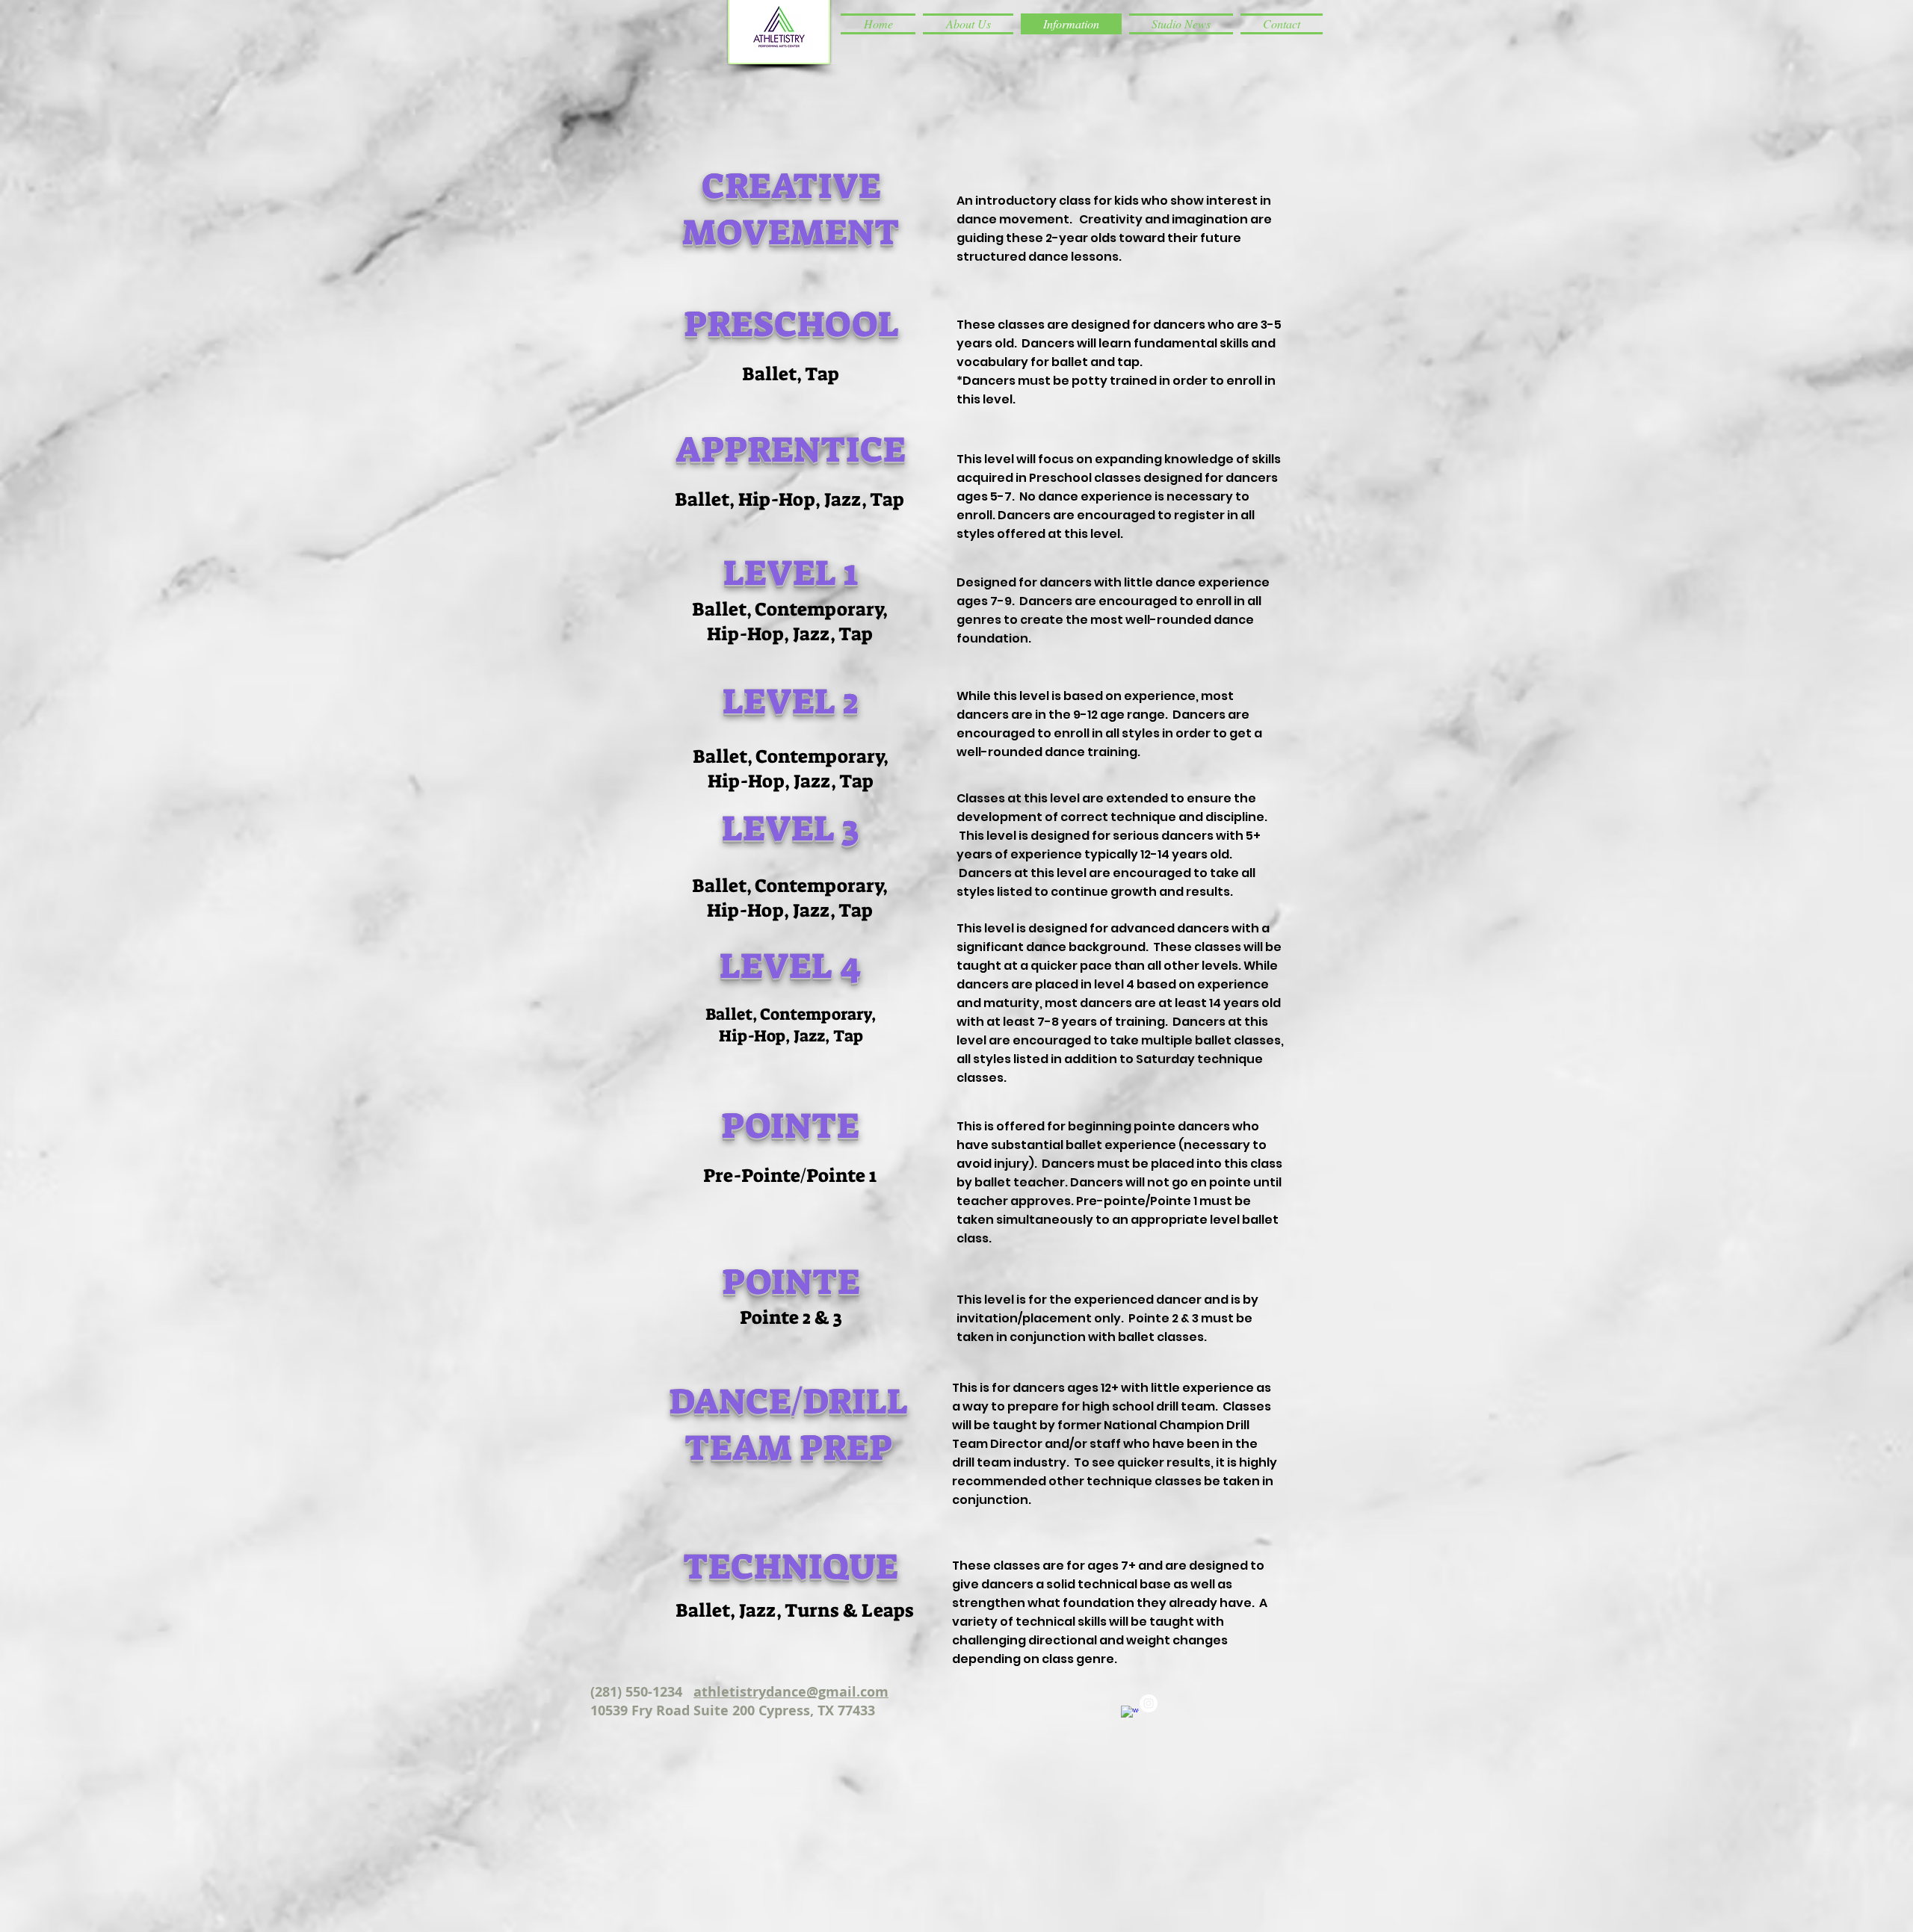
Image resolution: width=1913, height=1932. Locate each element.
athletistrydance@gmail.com (791, 1692)
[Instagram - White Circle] (1149, 1703)
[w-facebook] (1130, 1715)
